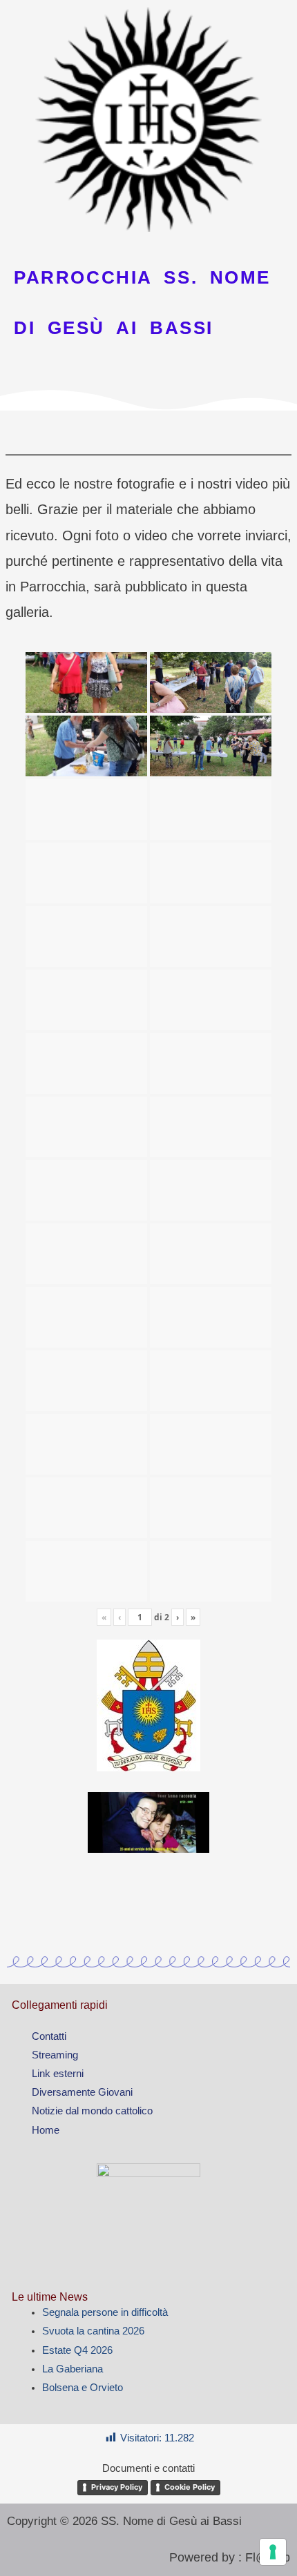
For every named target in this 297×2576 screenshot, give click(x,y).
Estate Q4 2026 (77, 2350)
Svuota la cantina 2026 (93, 2331)
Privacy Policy (117, 2487)
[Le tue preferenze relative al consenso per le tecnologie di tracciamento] (273, 2552)
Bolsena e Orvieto (83, 2388)
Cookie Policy (190, 2487)
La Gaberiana (73, 2369)
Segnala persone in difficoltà (105, 2312)
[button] (148, 430)
